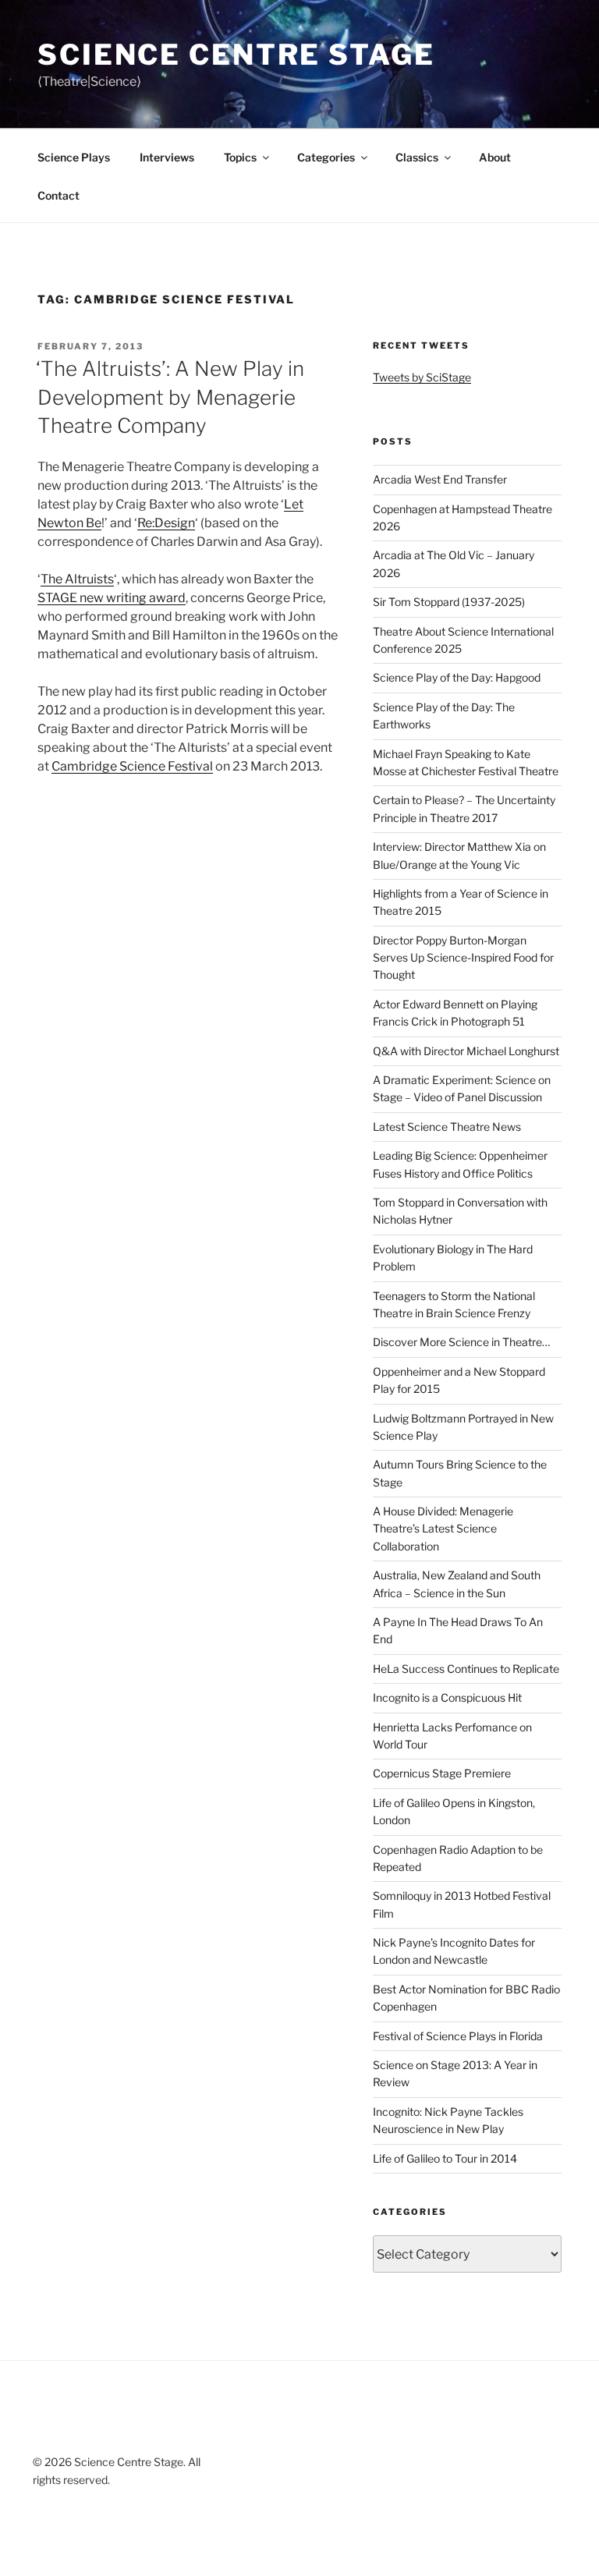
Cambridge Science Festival (132, 766)
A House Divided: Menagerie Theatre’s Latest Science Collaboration (443, 1529)
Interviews (167, 157)
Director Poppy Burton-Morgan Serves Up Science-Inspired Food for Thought (463, 958)
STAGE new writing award (112, 598)
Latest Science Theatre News (447, 1127)
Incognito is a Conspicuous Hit (447, 1697)
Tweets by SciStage (422, 377)
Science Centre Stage (236, 55)
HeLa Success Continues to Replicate (466, 1669)
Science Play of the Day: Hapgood (457, 677)
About (495, 157)
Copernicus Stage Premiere (442, 1773)
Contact (58, 195)
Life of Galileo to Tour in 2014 (445, 2158)
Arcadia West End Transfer (440, 479)
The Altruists (77, 579)
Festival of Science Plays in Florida (458, 2036)
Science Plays (74, 157)
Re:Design (166, 523)
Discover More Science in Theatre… (461, 1342)
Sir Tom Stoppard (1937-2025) (449, 602)
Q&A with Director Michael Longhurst (466, 1051)
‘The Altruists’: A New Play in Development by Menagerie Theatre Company (170, 397)
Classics (417, 157)
